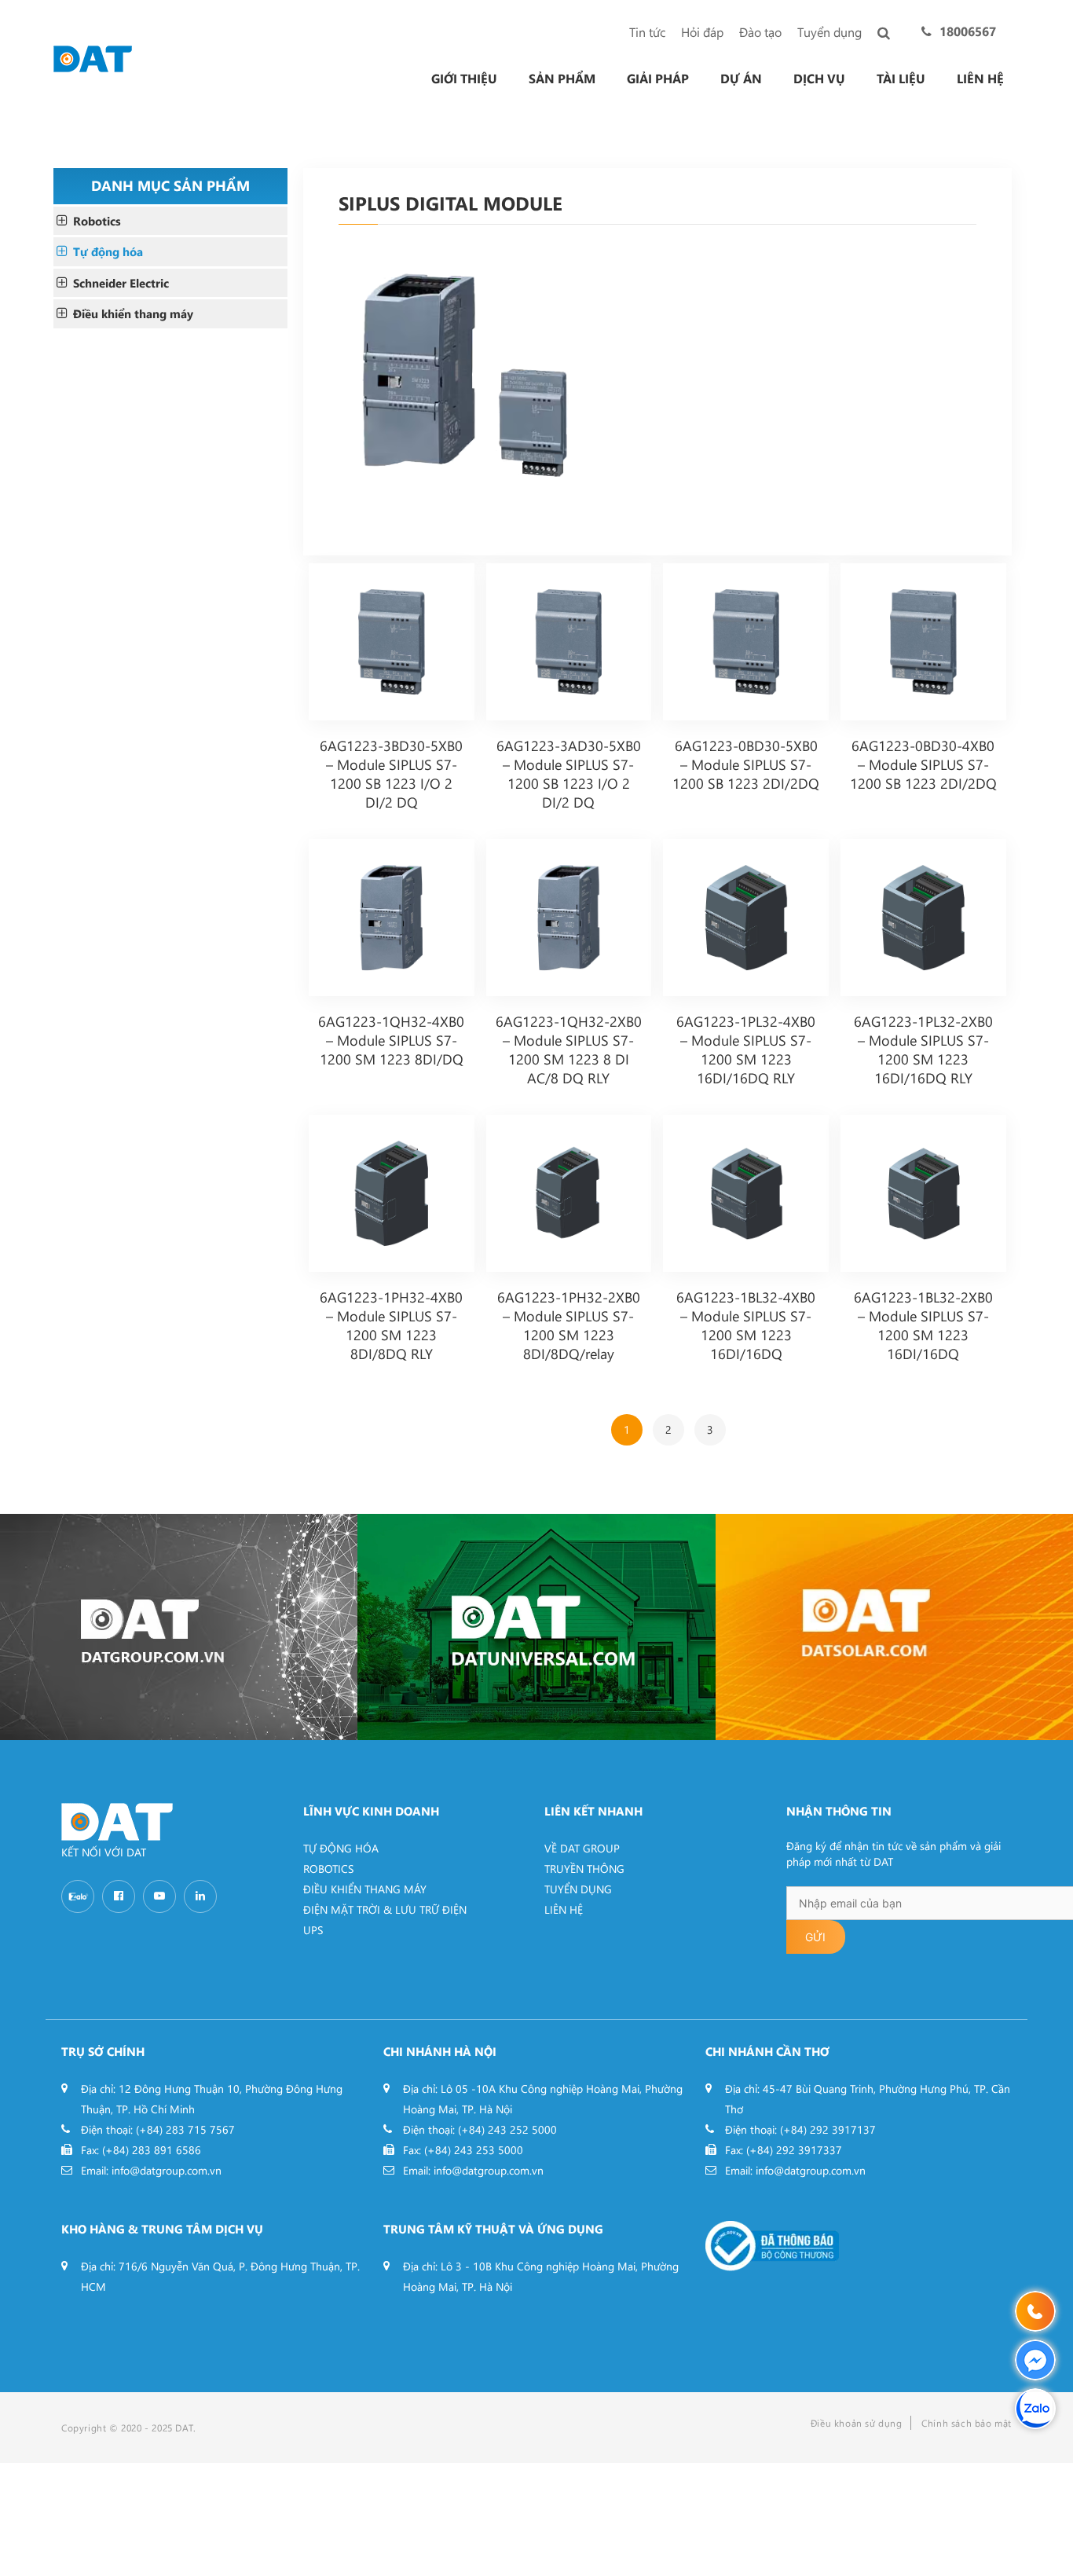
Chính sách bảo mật (967, 2423)
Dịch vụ (819, 79)
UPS (313, 1930)
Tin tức (647, 32)
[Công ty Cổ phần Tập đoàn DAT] (93, 57)
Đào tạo (760, 32)
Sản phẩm (562, 79)
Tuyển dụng (829, 32)
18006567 (968, 31)
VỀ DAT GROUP (582, 1848)
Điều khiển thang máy (133, 313)
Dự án (741, 79)
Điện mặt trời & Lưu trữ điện (385, 1909)
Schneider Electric (121, 283)
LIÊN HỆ (564, 1909)
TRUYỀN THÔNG (584, 1869)
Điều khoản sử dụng (857, 2423)
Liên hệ (980, 79)
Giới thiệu (464, 79)
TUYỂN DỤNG (578, 1889)
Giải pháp (658, 79)
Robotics (97, 221)
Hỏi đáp (702, 32)
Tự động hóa (108, 251)
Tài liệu (901, 79)
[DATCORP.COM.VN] (179, 1627)
